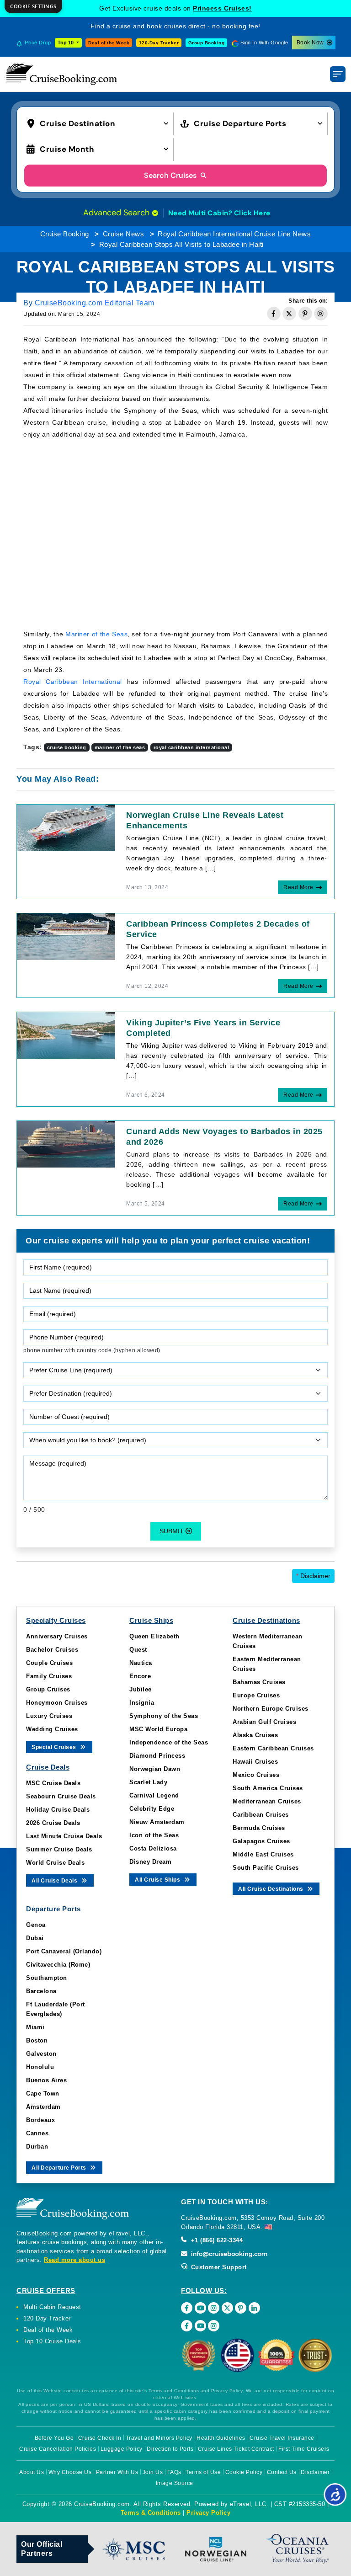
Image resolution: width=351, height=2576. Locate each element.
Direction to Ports (170, 2449)
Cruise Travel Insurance (282, 2438)
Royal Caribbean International (73, 682)
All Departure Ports (60, 2168)
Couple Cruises (49, 1663)
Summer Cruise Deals (59, 1849)
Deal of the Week (109, 43)
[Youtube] (200, 2308)
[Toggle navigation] (338, 74)
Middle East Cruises (263, 1854)
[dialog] (33, 7)
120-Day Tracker (159, 43)
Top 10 (66, 43)
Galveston (41, 2054)
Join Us (153, 2472)
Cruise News (124, 234)
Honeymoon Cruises (57, 1703)
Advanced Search (117, 213)
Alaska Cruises (255, 1735)
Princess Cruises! (222, 8)
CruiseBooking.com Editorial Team (95, 303)
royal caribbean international (191, 747)
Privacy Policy (208, 2513)
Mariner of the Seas (96, 634)
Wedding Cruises (52, 1729)
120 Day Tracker (47, 2318)
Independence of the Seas (169, 1742)
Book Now (310, 43)
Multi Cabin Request (52, 2307)
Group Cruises (48, 1689)
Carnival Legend (154, 1795)
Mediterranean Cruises (267, 1801)
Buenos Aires (46, 2080)
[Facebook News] (187, 2326)
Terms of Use (203, 2472)
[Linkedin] (254, 2308)
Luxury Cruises (49, 1716)
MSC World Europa (158, 1729)
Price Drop (38, 43)
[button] (100, 123)
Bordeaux (40, 2120)
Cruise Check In (100, 2438)
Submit (173, 1531)
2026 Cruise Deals (53, 1823)
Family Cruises (49, 1676)
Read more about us (74, 2260)
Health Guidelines (221, 2438)
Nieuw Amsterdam (157, 1822)
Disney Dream (150, 1862)
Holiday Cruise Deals (58, 1810)
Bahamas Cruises (259, 1682)
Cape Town (43, 2093)
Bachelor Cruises (52, 1650)
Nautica (141, 1663)
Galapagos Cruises (261, 1841)
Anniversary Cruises (57, 1636)
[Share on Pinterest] (305, 314)
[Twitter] (227, 2308)
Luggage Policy (122, 2449)
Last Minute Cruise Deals (64, 1836)
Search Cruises (171, 175)
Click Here (252, 213)
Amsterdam (43, 2107)
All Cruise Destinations (271, 1889)
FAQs (174, 2472)
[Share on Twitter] (289, 314)
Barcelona (41, 1991)
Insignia (142, 1703)
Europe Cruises (256, 1695)
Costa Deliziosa (153, 1848)
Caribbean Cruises (261, 1815)
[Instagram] (214, 2308)
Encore (140, 1676)
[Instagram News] (214, 2326)
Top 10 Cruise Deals (52, 2341)
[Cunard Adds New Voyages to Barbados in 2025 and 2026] (66, 1144)
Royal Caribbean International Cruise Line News (234, 234)
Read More (298, 887)
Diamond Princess (157, 1756)
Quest (138, 1650)
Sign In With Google (264, 43)
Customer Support (218, 2267)
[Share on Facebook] (274, 314)
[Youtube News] (200, 2326)
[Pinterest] (241, 2308)
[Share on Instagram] (321, 314)
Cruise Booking (65, 234)
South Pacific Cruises (266, 1868)
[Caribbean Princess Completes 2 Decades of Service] (66, 936)
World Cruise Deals (55, 1863)
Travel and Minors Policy (159, 2438)
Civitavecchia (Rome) (58, 1965)
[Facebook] (187, 2308)
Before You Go (54, 2438)
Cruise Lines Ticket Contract (236, 2449)
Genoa (36, 1925)
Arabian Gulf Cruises (264, 1722)
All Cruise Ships (158, 1880)
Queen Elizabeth (154, 1636)
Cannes (37, 2133)
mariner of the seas (120, 747)
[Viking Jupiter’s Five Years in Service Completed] (66, 1035)
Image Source (175, 2483)
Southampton (47, 1978)
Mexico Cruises (256, 1775)
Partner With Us (117, 2472)
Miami (35, 2027)
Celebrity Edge (152, 1809)
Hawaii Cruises (255, 1762)
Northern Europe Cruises (271, 1709)
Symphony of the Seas (164, 1716)
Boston (37, 2040)
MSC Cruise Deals (53, 1783)
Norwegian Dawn (155, 1769)
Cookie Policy (244, 2472)
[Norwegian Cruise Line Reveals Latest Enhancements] (66, 827)
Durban (37, 2147)
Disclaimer (313, 1576)
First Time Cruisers (304, 2449)
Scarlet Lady (148, 1782)
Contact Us (282, 2472)
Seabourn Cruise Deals (61, 1796)
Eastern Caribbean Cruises (273, 1748)
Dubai (35, 1938)
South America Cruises (268, 1788)
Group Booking (207, 43)
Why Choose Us (70, 2472)
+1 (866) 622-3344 (216, 2240)
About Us (32, 2472)
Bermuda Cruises (259, 1828)
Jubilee (141, 1689)
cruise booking (67, 747)
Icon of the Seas (154, 1835)
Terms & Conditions (151, 2513)
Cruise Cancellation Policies (58, 2449)
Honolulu (40, 2067)
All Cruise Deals (55, 1881)
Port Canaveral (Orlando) (64, 1951)
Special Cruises (55, 1747)
